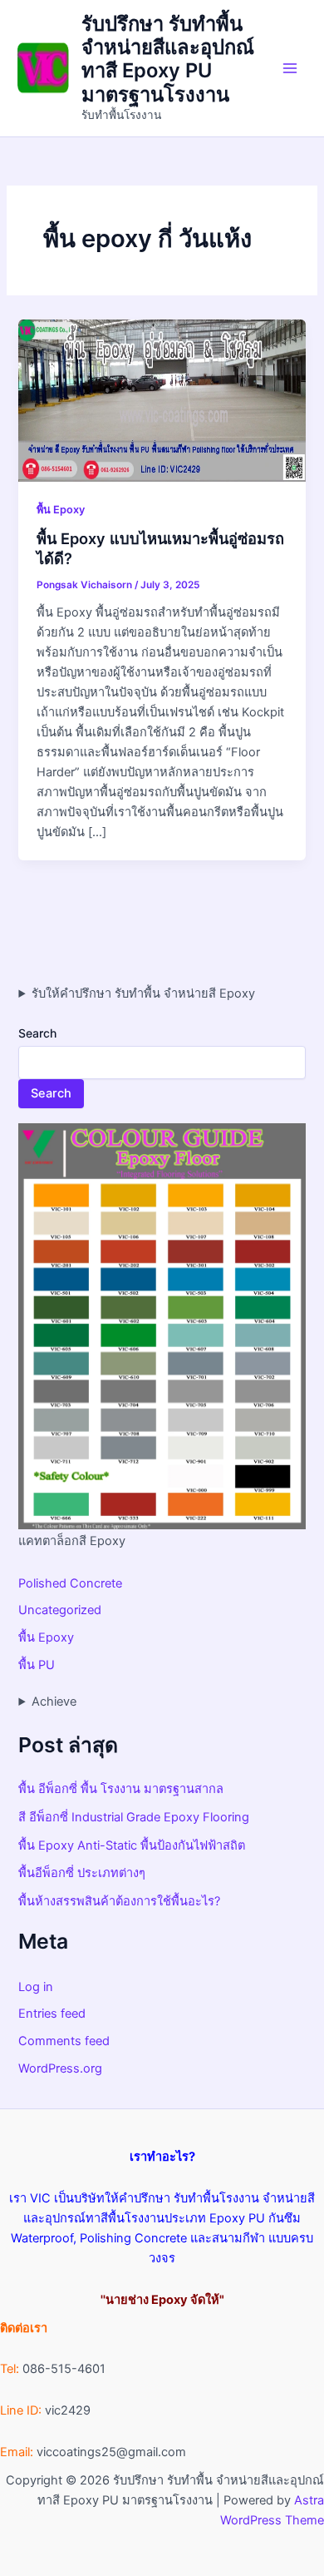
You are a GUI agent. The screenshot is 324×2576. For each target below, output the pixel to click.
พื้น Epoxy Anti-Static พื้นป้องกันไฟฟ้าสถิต (132, 1845)
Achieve (54, 1702)
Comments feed (64, 2041)
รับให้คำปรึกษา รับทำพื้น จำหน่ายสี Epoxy (143, 993)
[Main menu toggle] (290, 68)
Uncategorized (60, 1610)
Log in (36, 1987)
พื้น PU (37, 1665)
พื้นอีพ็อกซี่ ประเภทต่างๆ (82, 1873)
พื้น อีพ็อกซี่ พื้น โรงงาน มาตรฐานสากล (121, 1789)
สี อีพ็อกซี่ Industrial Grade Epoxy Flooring (134, 1817)
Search (37, 1033)
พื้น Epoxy (61, 510)
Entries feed (52, 2014)
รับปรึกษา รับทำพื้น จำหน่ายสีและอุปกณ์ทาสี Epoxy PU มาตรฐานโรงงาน (168, 59)
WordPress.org (60, 2068)
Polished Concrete (70, 1583)
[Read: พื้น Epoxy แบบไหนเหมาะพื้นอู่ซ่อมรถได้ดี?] (162, 399)
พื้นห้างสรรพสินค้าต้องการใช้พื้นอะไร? (119, 1901)
